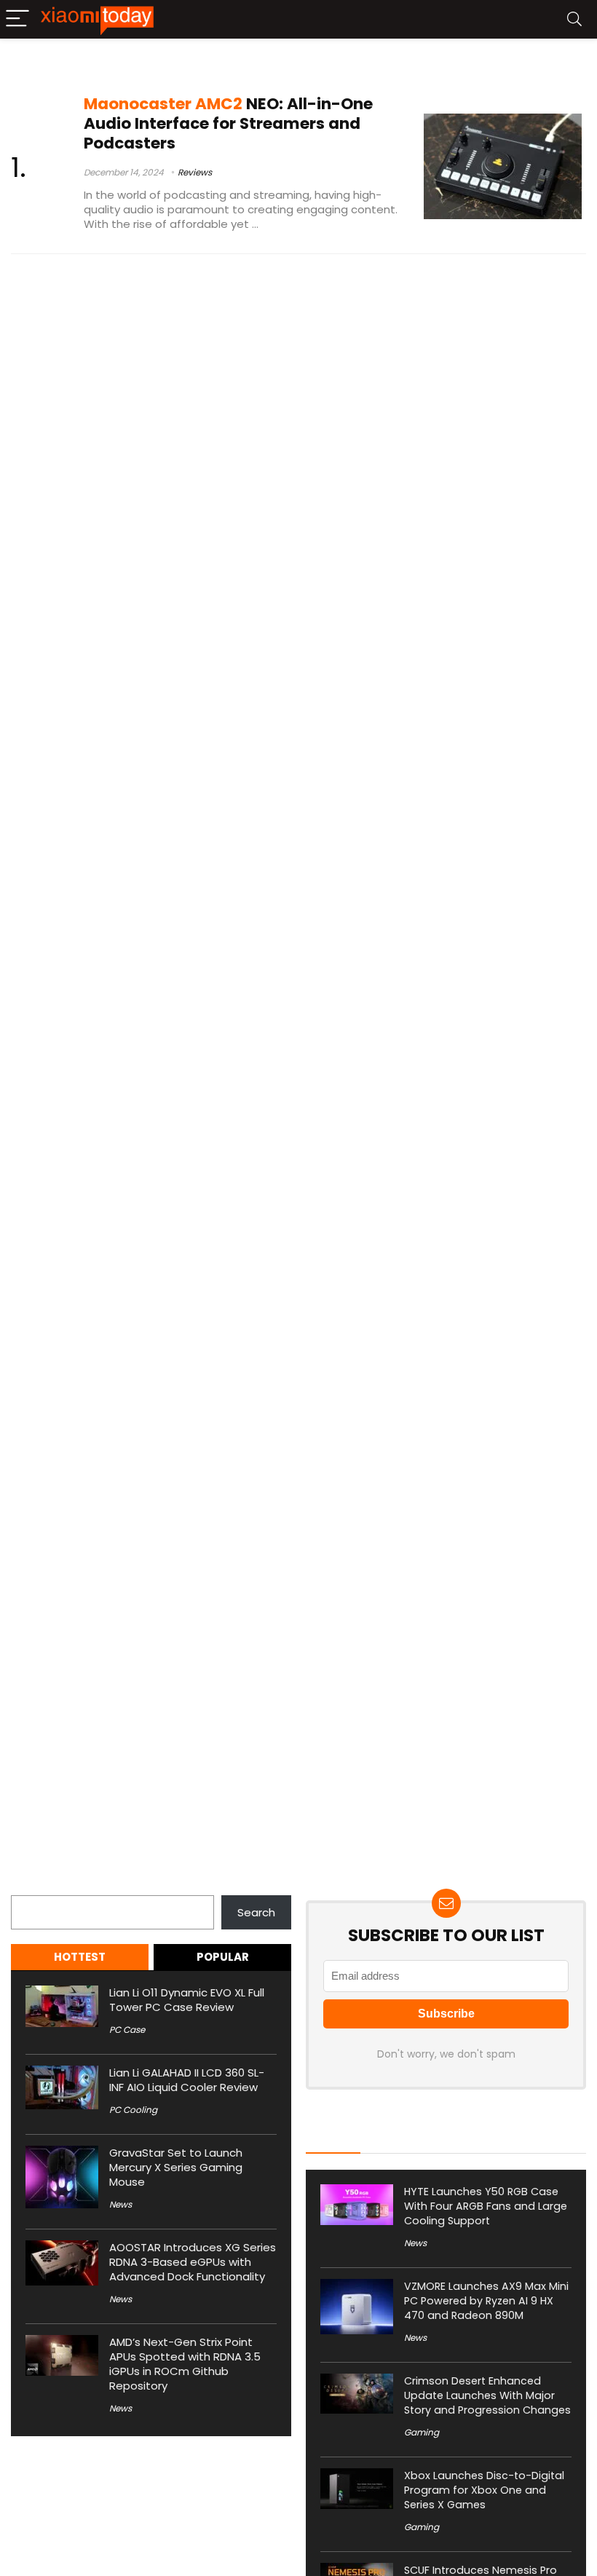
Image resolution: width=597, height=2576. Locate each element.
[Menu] (17, 19)
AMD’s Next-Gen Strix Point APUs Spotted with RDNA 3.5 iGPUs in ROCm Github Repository (185, 2364)
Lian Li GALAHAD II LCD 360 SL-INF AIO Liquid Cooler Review (187, 2080)
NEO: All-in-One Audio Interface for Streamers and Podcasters (228, 123)
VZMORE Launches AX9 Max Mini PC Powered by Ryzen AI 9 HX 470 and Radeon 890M (486, 2301)
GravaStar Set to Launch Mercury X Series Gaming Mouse (176, 2167)
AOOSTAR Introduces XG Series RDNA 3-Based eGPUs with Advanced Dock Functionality (193, 2262)
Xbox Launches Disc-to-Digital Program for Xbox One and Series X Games (484, 2490)
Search (30, 1887)
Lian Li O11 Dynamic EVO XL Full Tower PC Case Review (187, 2000)
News (120, 2204)
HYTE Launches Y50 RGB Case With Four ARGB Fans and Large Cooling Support (486, 2206)
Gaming (422, 2432)
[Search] (574, 19)
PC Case (127, 2030)
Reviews (195, 172)
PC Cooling (133, 2110)
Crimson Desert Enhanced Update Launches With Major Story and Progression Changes (487, 2395)
